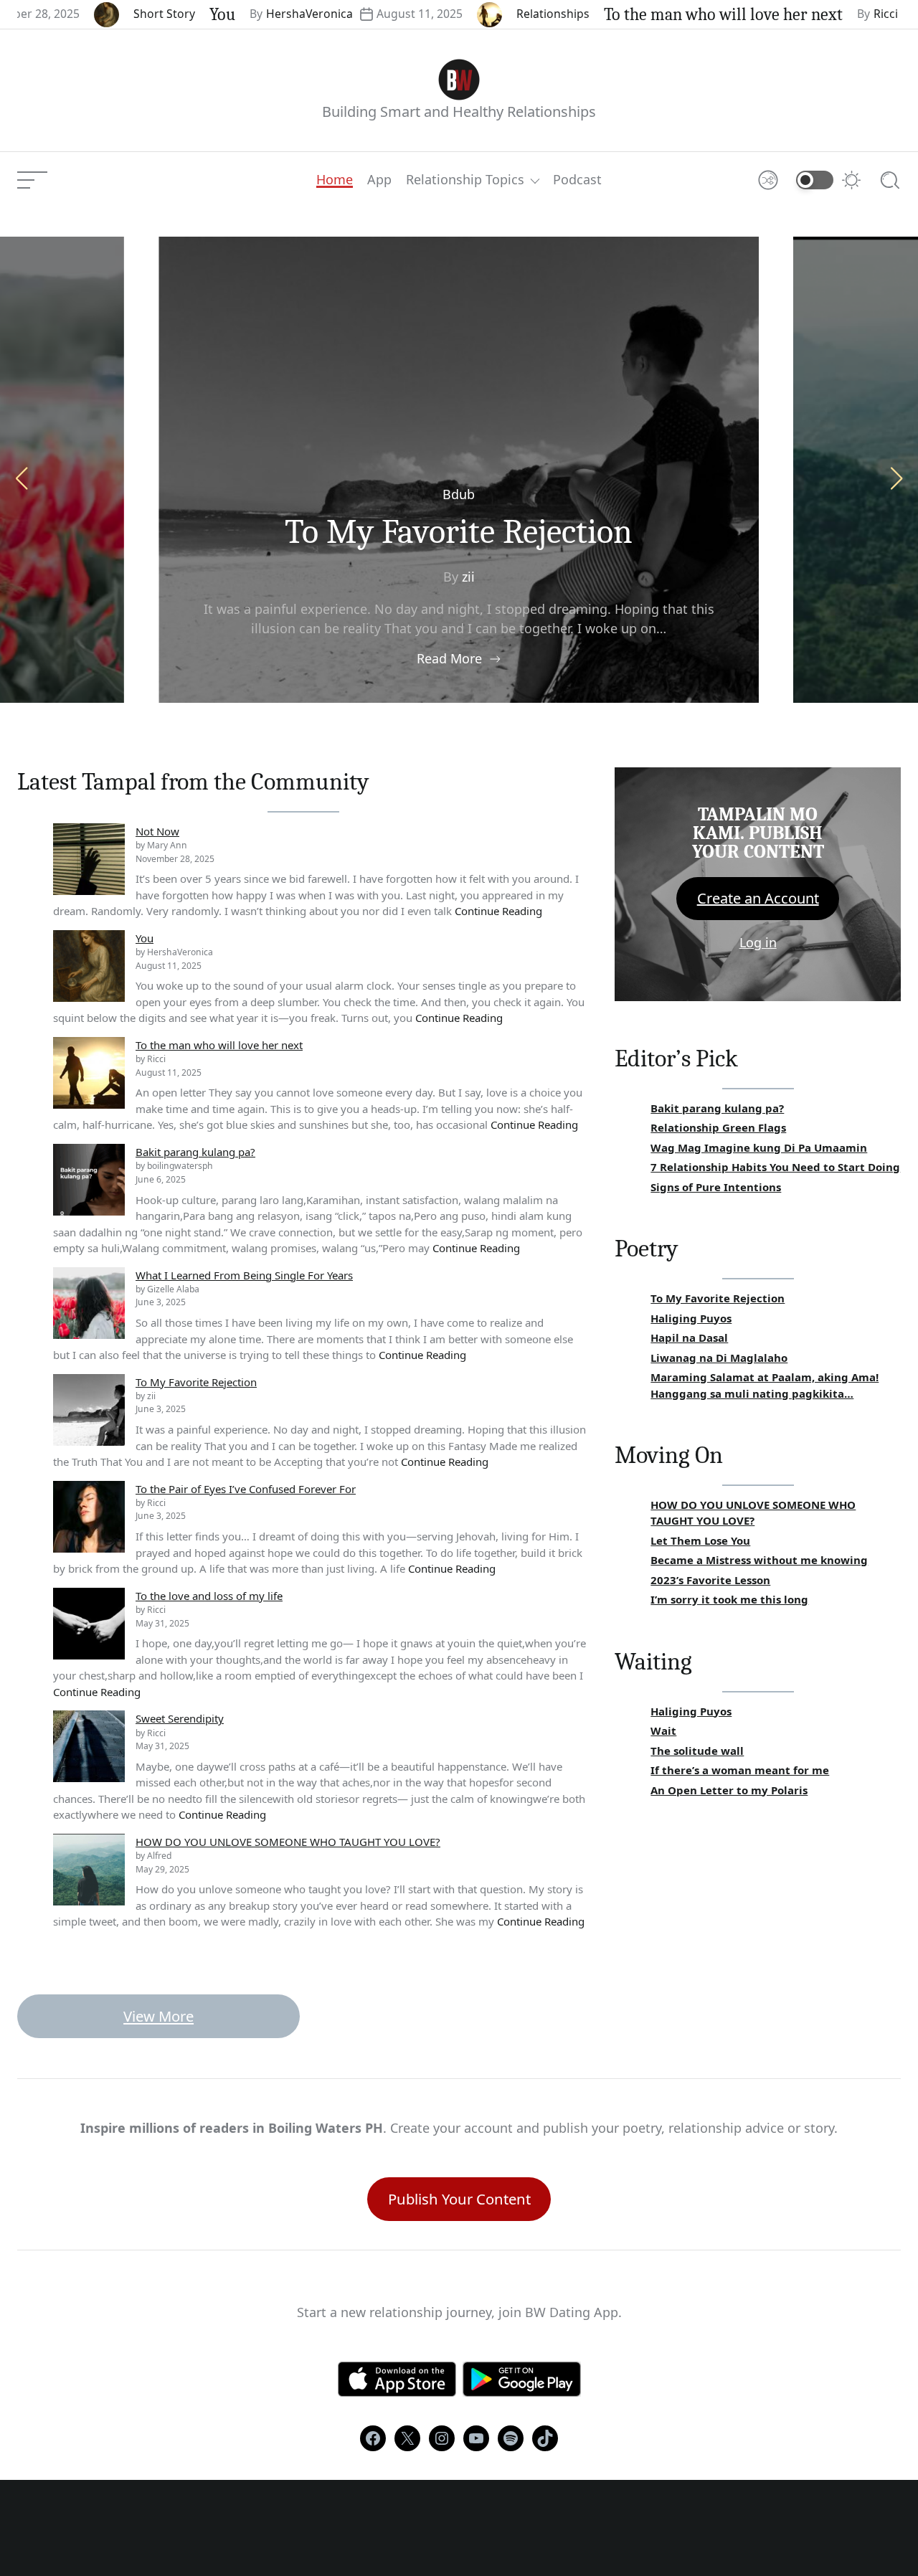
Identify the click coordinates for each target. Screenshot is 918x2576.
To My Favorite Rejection (459, 532)
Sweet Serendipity (180, 1718)
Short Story (105, 14)
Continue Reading (498, 911)
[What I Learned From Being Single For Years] (89, 1303)
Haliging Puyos (691, 1318)
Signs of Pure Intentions (716, 1187)
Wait (663, 1730)
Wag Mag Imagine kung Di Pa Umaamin (759, 1147)
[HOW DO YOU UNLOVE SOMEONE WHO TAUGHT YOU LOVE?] (89, 1870)
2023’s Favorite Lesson (710, 1580)
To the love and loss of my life (209, 1596)
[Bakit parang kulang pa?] (89, 1180)
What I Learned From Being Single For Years (244, 1275)
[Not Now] (89, 859)
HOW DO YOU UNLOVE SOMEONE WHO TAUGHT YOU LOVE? (288, 1842)
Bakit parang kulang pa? (195, 1152)
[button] (896, 478)
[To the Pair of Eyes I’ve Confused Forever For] (89, 1517)
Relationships (494, 14)
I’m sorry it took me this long (729, 1599)
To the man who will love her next (664, 14)
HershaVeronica (251, 14)
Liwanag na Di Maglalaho (719, 1358)
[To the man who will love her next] (89, 1073)
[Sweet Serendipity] (89, 1746)
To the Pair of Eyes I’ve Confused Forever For (246, 1489)
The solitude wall (697, 1751)
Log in (758, 942)
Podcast (577, 180)
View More (158, 2016)
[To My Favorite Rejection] (89, 1410)
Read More (449, 658)
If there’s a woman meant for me (740, 1770)
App (379, 180)
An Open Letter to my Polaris (729, 1790)
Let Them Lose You (700, 1540)
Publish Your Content (459, 2199)
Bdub (459, 494)
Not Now (157, 831)
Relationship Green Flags (718, 1127)
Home (335, 180)
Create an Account (758, 898)
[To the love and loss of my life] (89, 1624)
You (164, 14)
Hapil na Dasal (689, 1337)
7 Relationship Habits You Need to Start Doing (775, 1167)
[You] (89, 966)
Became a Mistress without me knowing (759, 1560)
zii (468, 577)
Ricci (827, 14)
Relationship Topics (465, 180)
